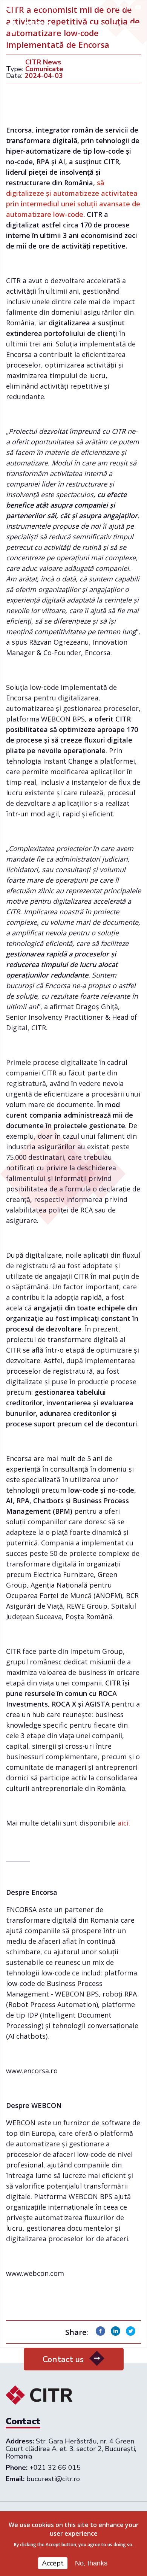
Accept (53, 2563)
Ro (112, 27)
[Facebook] (100, 2333)
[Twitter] (131, 2333)
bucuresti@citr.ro (53, 2479)
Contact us (63, 2359)
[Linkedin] (116, 2333)
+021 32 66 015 (34, 8)
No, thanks (91, 2563)
